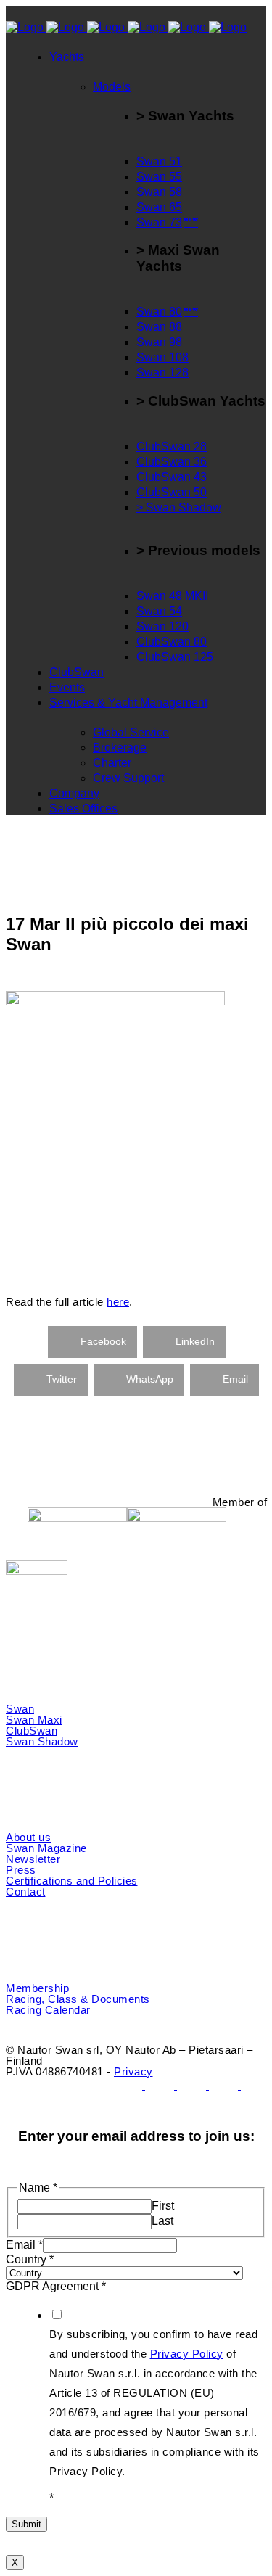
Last (162, 2221)
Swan (20, 1709)
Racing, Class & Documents (78, 1999)
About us (28, 1837)
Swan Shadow (42, 1741)
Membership (37, 1988)
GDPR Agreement (56, 2286)
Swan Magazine (46, 1848)
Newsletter (33, 1859)
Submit (26, 2524)
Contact (26, 1892)
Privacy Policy (187, 2354)
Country (30, 2259)
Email (24, 2245)
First (163, 2206)
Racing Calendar (48, 2010)
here (118, 1302)
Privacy (133, 2071)
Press (21, 1870)
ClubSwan (32, 1731)
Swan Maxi (34, 1720)
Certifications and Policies (72, 1881)
